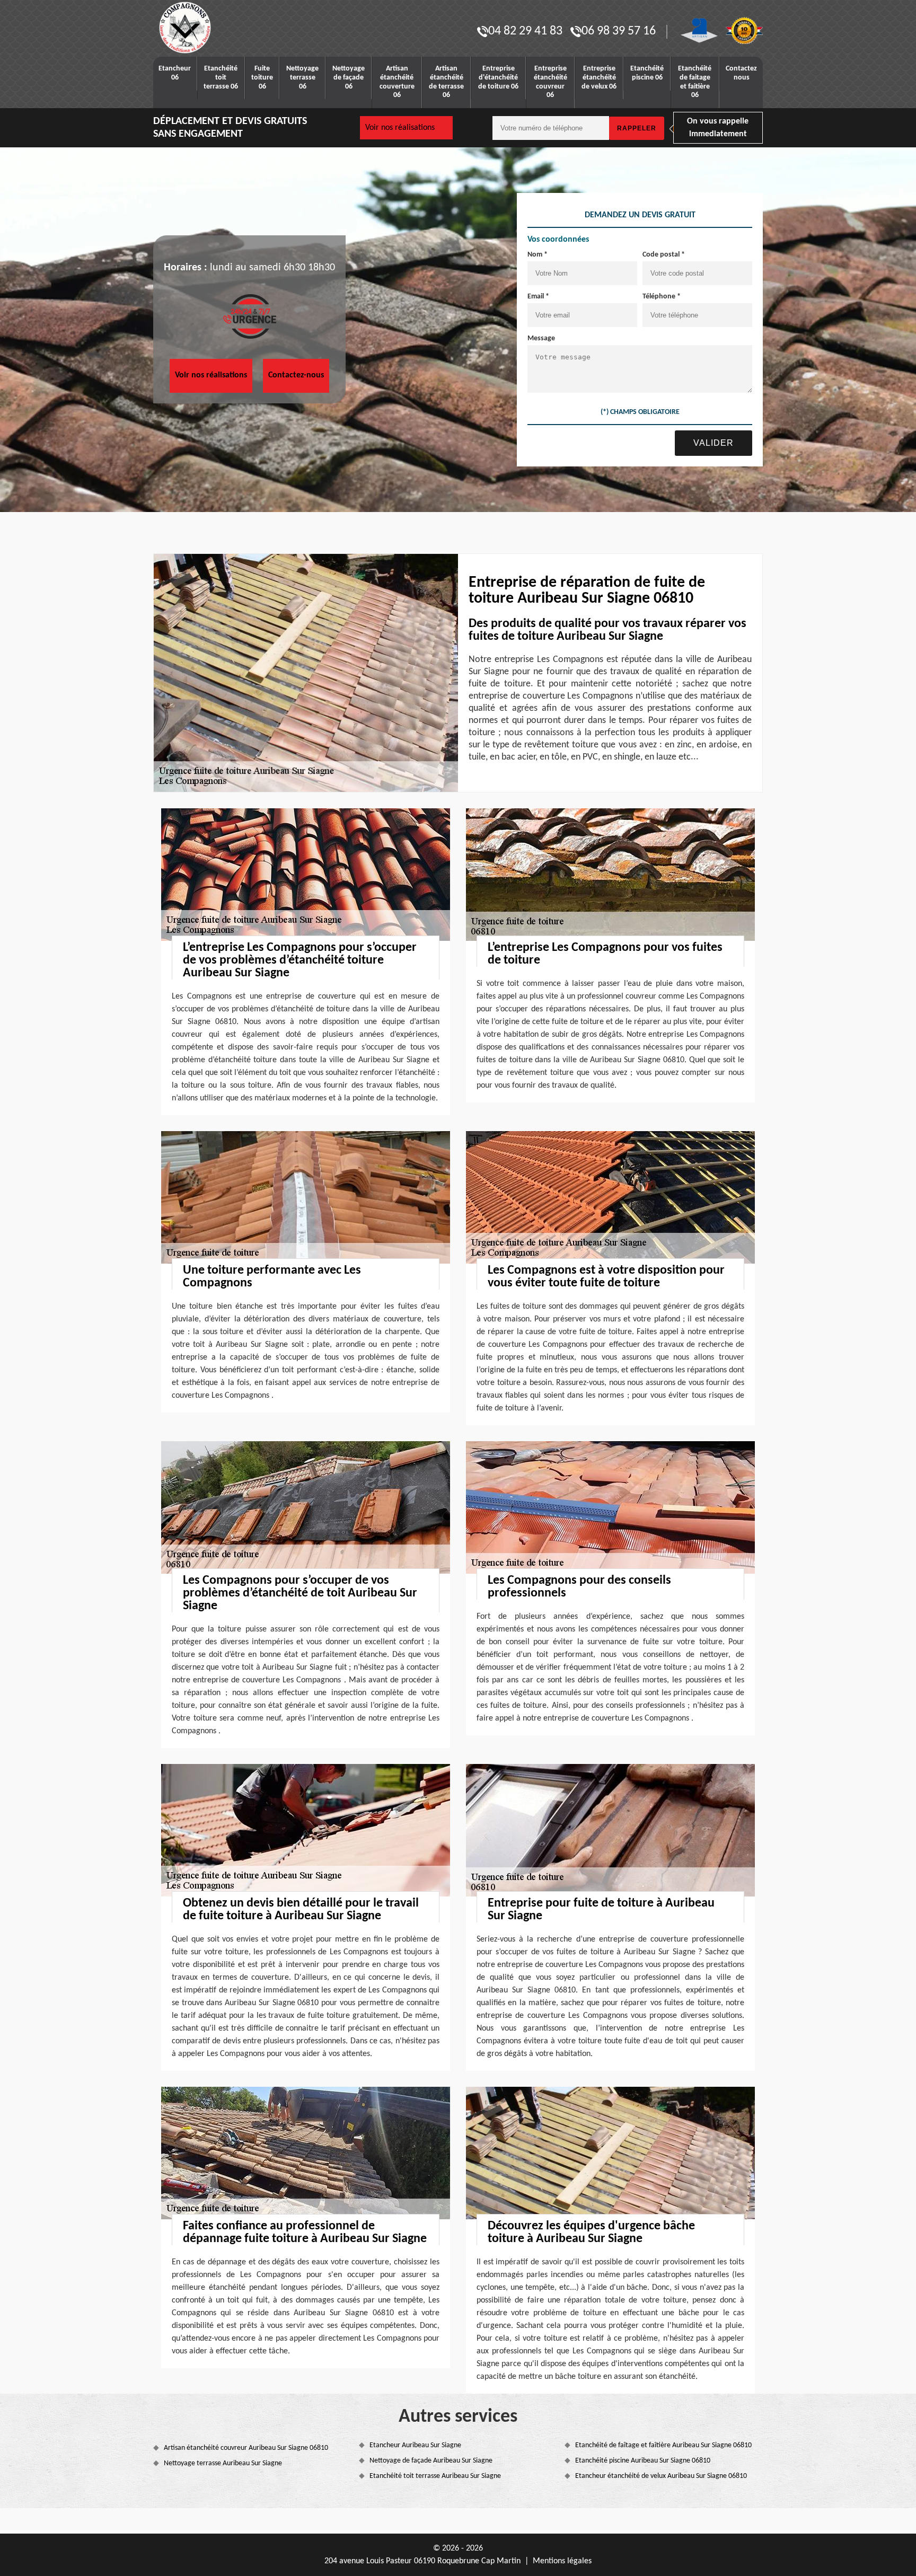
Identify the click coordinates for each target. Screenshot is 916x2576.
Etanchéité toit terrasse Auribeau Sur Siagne (435, 2476)
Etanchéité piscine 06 (647, 73)
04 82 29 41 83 (525, 31)
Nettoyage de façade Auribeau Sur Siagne (431, 2461)
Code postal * (664, 255)
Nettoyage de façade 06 (349, 78)
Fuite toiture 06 (262, 78)
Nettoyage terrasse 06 (302, 78)
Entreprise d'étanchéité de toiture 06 (498, 78)
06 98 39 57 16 (619, 31)
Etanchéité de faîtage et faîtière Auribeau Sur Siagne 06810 (663, 2445)
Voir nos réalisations (400, 128)
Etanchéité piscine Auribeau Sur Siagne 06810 (643, 2461)
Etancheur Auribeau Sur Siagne (415, 2445)
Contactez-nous (296, 375)
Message (541, 338)
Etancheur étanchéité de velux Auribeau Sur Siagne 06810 (661, 2476)
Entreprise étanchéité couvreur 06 (551, 82)
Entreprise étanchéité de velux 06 (599, 78)
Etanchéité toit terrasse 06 (221, 78)
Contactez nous (741, 73)
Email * (538, 297)
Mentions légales (562, 2561)
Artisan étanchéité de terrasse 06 (446, 82)
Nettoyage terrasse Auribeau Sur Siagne (223, 2463)
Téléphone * (662, 297)
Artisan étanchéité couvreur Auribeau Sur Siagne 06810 (246, 2448)
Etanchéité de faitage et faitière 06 (695, 82)
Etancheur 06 (175, 73)
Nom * (538, 255)
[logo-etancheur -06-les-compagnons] (219, 28)
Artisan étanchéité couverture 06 (397, 82)
